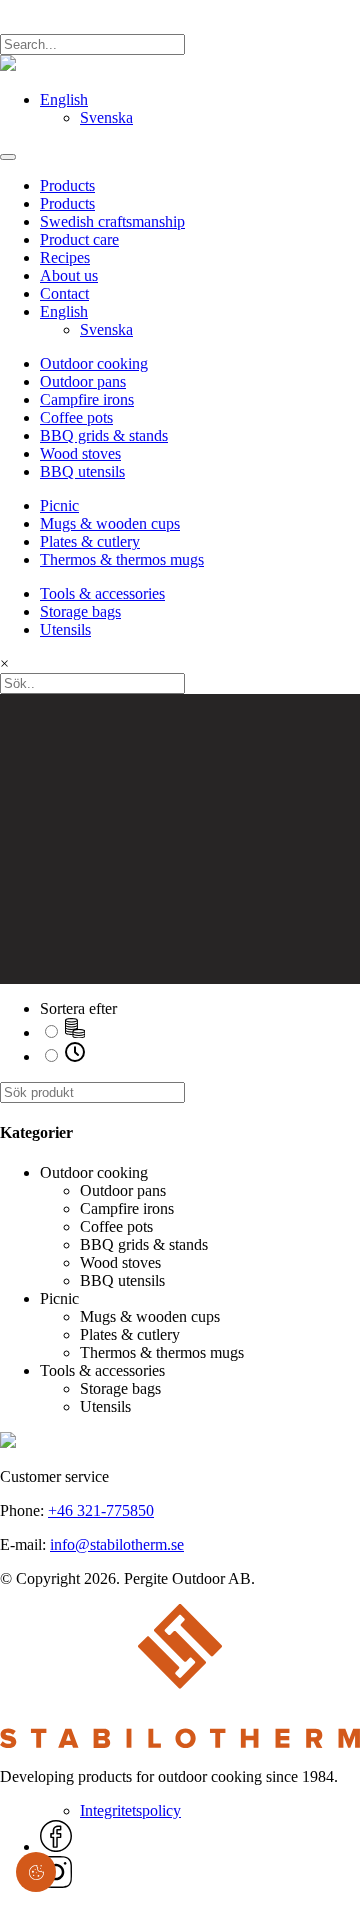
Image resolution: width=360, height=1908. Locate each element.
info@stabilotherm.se (117, 1544)
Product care (79, 239)
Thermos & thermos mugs (122, 559)
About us (69, 275)
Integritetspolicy (130, 1810)
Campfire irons (87, 399)
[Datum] (75, 1056)
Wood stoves (80, 453)
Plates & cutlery (90, 541)
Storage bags (80, 611)
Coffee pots (76, 417)
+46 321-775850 (101, 1510)
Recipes (65, 257)
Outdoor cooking (94, 363)
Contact (64, 293)
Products (67, 185)
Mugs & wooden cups (110, 523)
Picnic (59, 505)
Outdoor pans (83, 381)
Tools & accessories (102, 593)
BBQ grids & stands (104, 435)
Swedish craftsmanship (112, 221)
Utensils (65, 629)
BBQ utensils (82, 471)
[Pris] (75, 1032)
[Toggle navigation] (8, 157)
